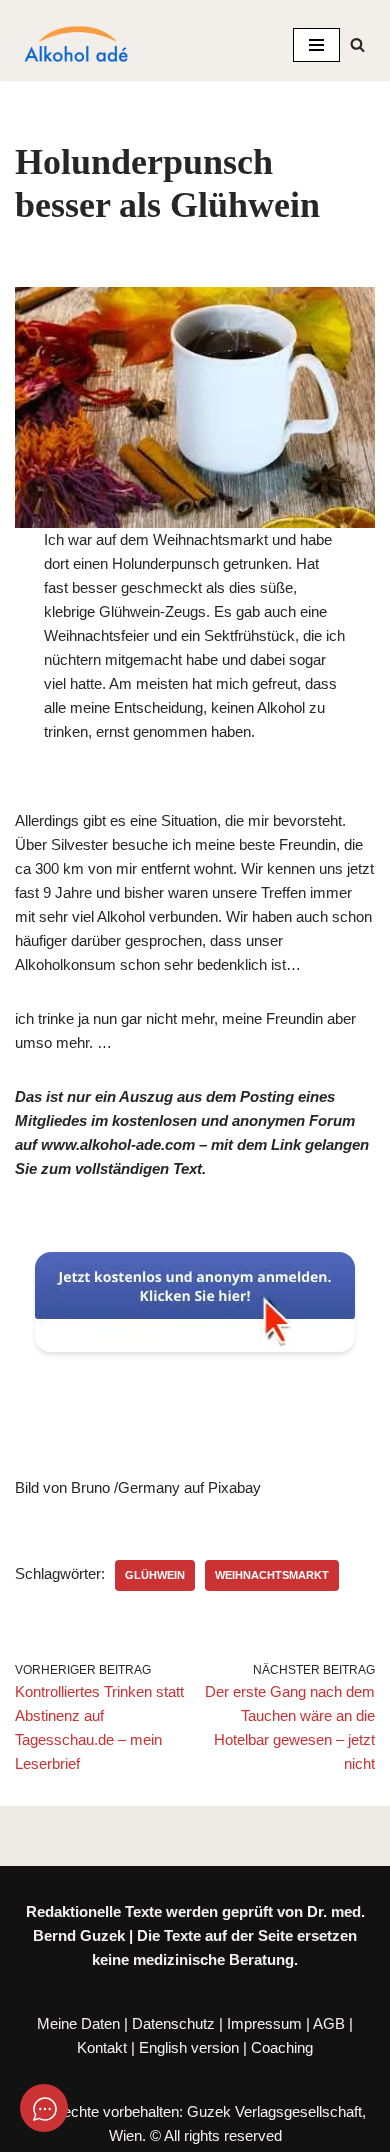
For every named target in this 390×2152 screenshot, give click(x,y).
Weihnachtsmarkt (272, 1575)
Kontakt (102, 2047)
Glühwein (155, 1575)
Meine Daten (78, 2023)
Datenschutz (173, 2023)
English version (189, 2047)
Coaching (282, 2047)
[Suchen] (357, 44)
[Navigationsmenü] (316, 45)
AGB (329, 2023)
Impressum (264, 2023)
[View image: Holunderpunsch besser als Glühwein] (195, 407)
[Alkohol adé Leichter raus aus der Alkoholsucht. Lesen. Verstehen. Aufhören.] (75, 45)
